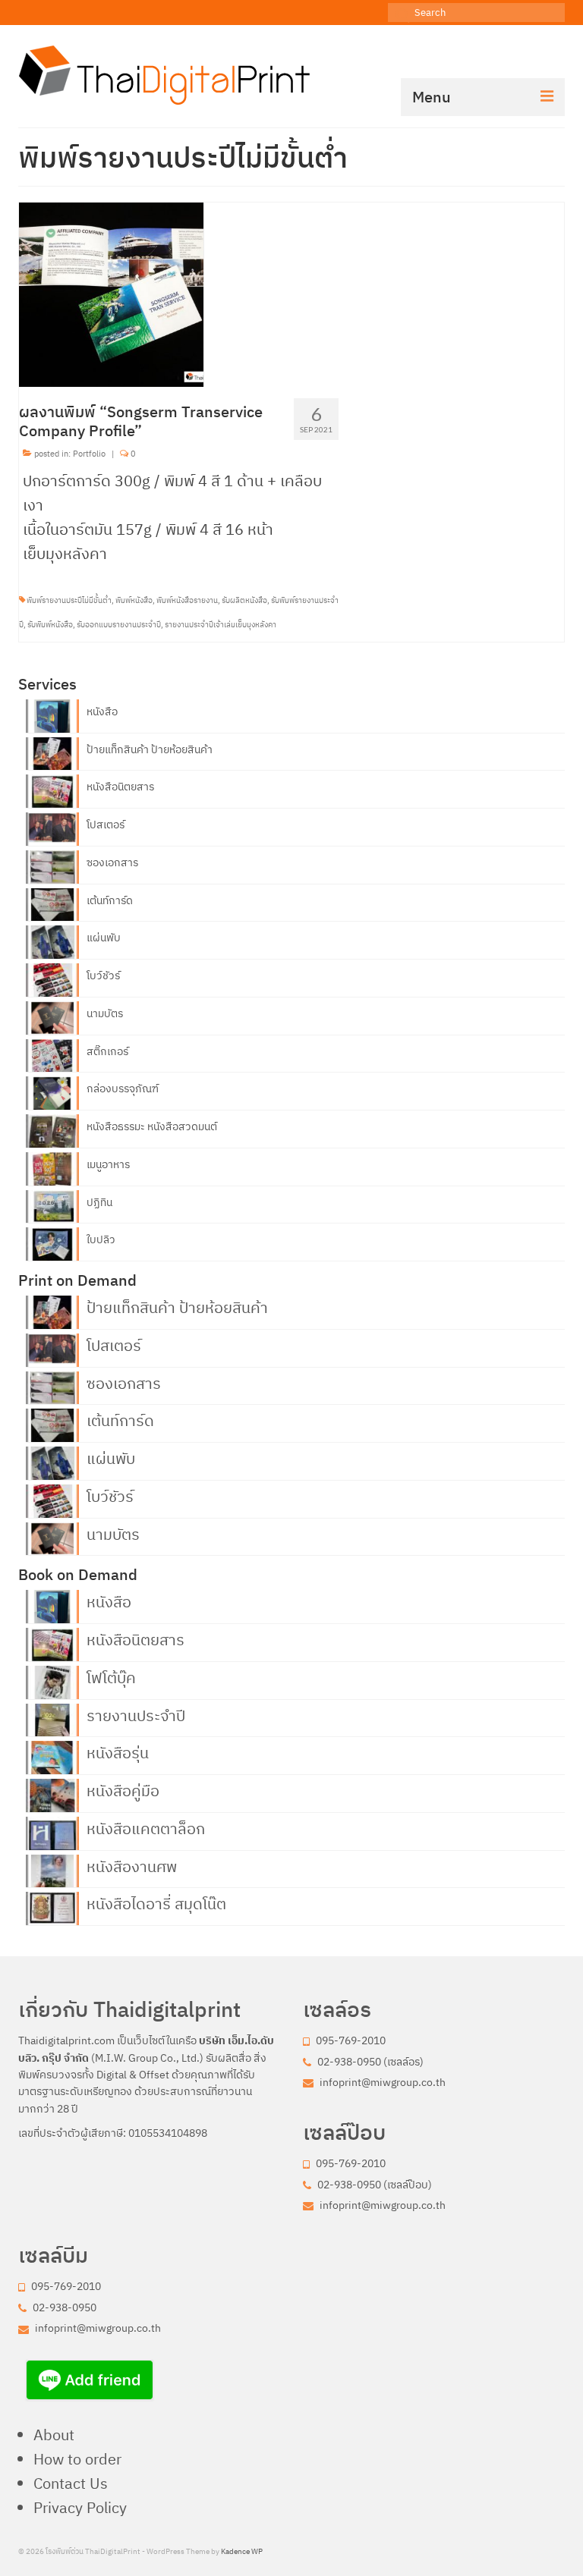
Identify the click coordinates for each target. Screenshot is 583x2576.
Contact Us (71, 2483)
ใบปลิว (101, 1239)
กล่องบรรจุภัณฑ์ (123, 1089)
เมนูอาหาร (108, 1164)
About (54, 2435)
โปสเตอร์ (106, 825)
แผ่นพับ (104, 938)
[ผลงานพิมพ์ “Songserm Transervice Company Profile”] (112, 293)
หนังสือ (102, 712)
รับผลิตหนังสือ (244, 600)
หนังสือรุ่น (118, 1751)
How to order (77, 2459)
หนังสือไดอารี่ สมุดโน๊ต (156, 1902)
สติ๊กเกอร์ (107, 1051)
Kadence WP (242, 2551)
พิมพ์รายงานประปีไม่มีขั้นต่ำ (69, 600)
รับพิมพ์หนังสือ (50, 625)
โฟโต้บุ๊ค (111, 1676)
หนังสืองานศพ (132, 1865)
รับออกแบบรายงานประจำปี (119, 625)
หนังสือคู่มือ (123, 1789)
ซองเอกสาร (112, 862)
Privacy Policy (80, 2507)
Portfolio (89, 454)
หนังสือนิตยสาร (120, 787)
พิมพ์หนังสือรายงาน (187, 600)
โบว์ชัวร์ (103, 975)
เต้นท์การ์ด (110, 900)
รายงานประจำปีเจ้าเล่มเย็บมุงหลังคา (221, 625)
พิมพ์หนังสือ (134, 600)
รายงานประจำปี (136, 1714)
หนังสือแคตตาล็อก (146, 1827)
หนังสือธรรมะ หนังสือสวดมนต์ (152, 1126)
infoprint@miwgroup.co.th (381, 2082)
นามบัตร (105, 1013)
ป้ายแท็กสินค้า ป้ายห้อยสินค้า (150, 749)
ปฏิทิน (99, 1202)
